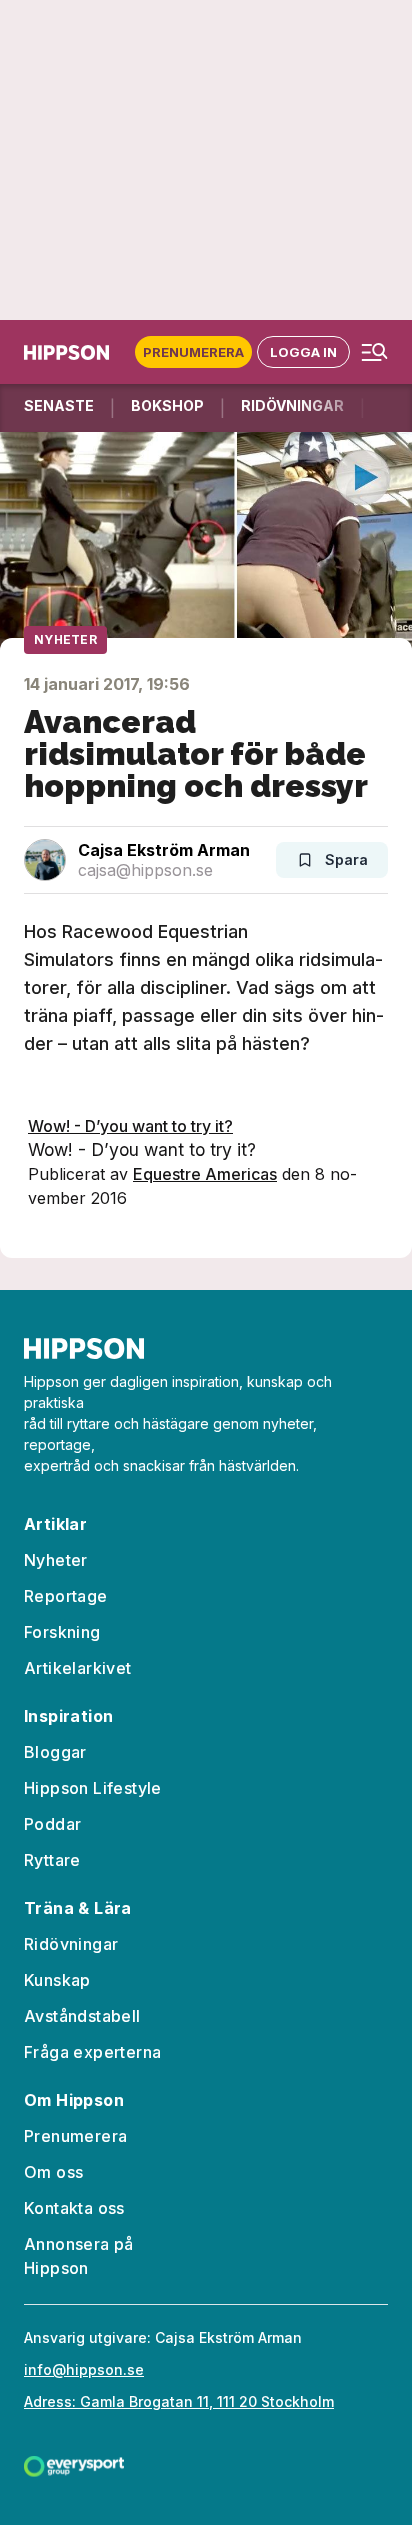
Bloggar (55, 1752)
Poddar (52, 1824)
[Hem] (70, 352)
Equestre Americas (205, 1174)
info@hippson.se (84, 2369)
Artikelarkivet (78, 1668)
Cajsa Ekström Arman (164, 850)
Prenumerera (193, 352)
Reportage (66, 1596)
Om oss (53, 2172)
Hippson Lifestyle (93, 1788)
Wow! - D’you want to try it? (130, 1126)
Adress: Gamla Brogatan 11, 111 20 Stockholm (179, 2401)
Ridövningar (71, 1944)
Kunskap (57, 1980)
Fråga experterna (92, 2052)
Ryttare (52, 1860)
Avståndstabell (82, 2016)
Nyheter (65, 639)
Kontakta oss (74, 2208)
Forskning (62, 1632)
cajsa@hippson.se (145, 870)
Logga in (303, 352)
